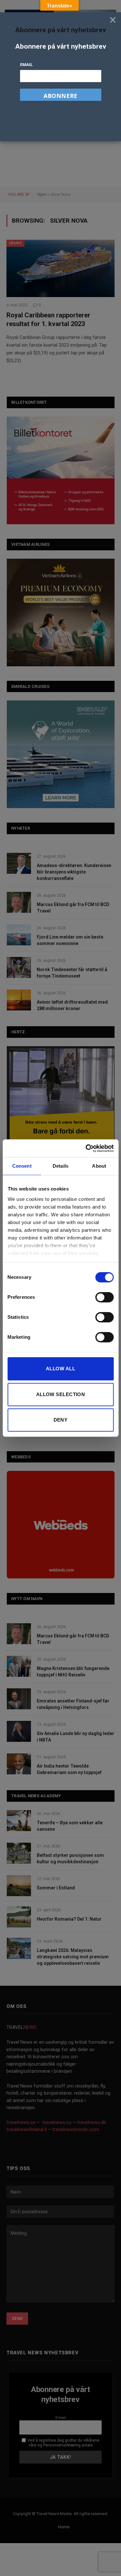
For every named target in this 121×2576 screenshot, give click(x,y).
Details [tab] (60, 1166)
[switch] (104, 1297)
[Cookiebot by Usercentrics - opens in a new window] (86, 1148)
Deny (61, 1420)
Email (26, 64)
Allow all (60, 1369)
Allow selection (61, 1394)
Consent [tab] (22, 1166)
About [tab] (99, 1166)
